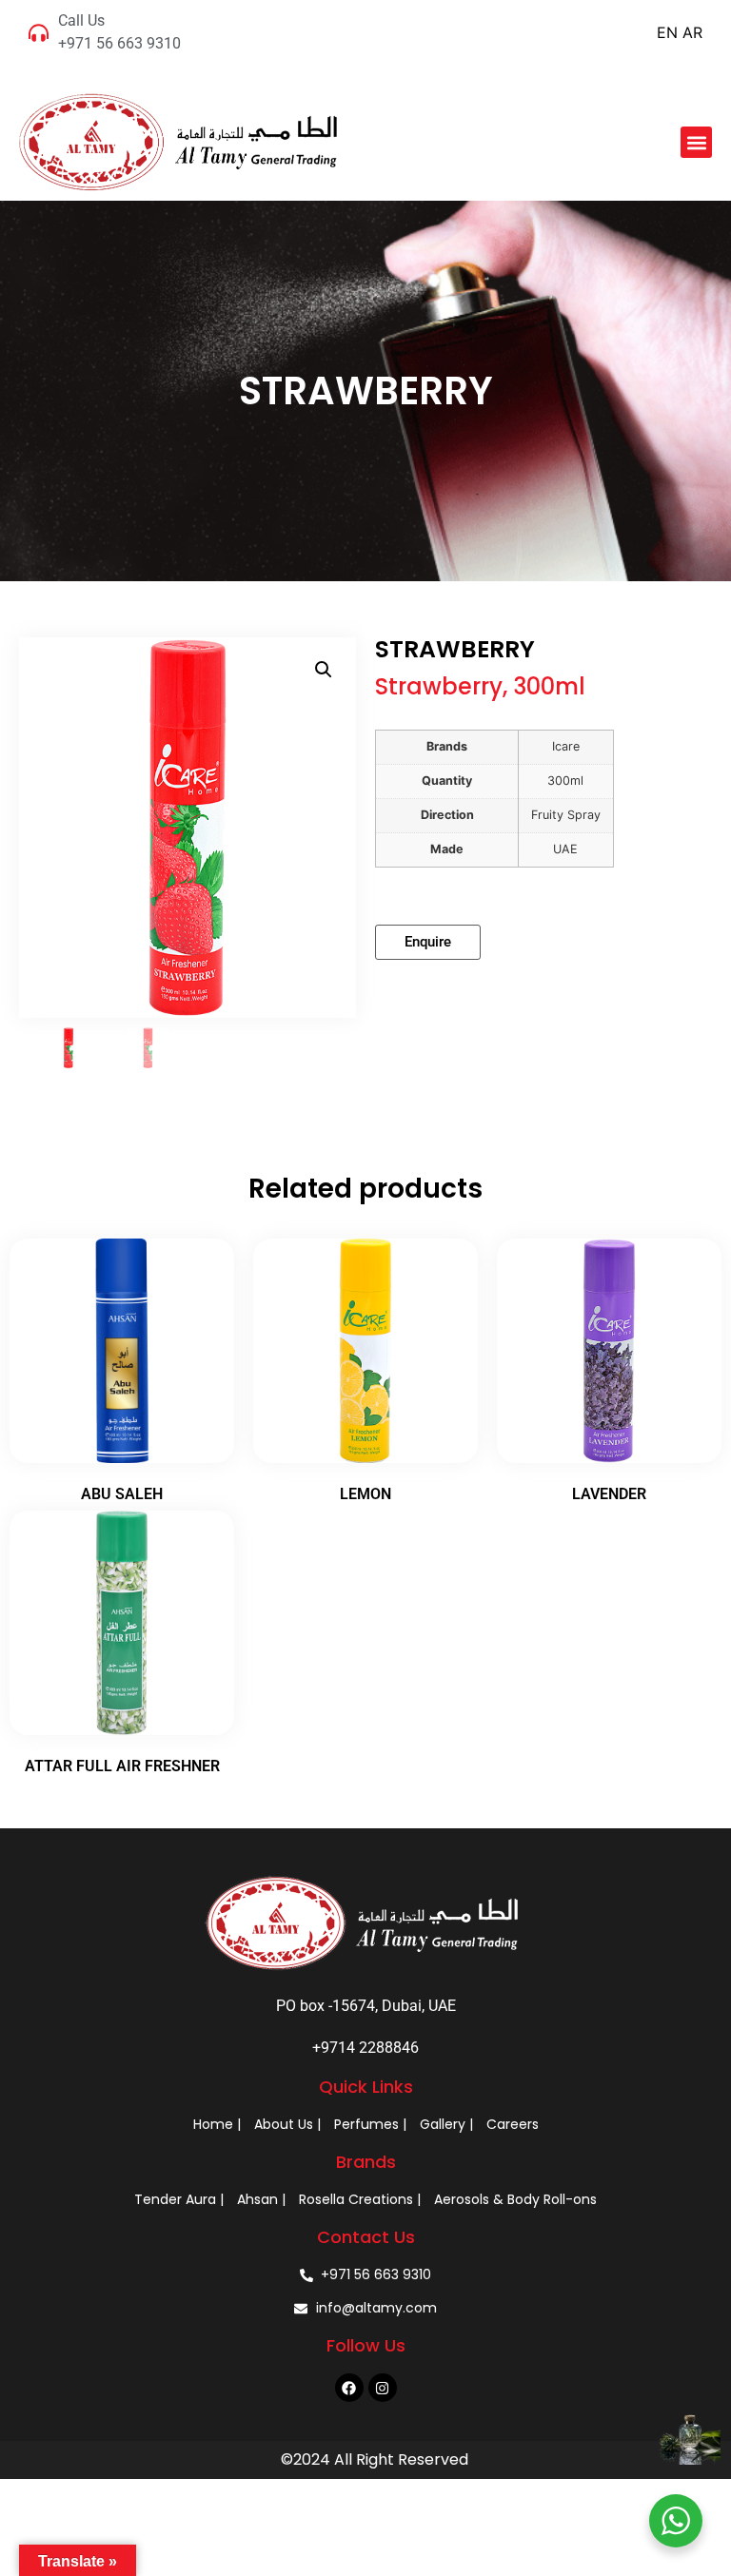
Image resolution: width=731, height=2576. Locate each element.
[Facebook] (349, 2388)
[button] (696, 142)
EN (667, 32)
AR (692, 32)
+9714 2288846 (365, 2048)
